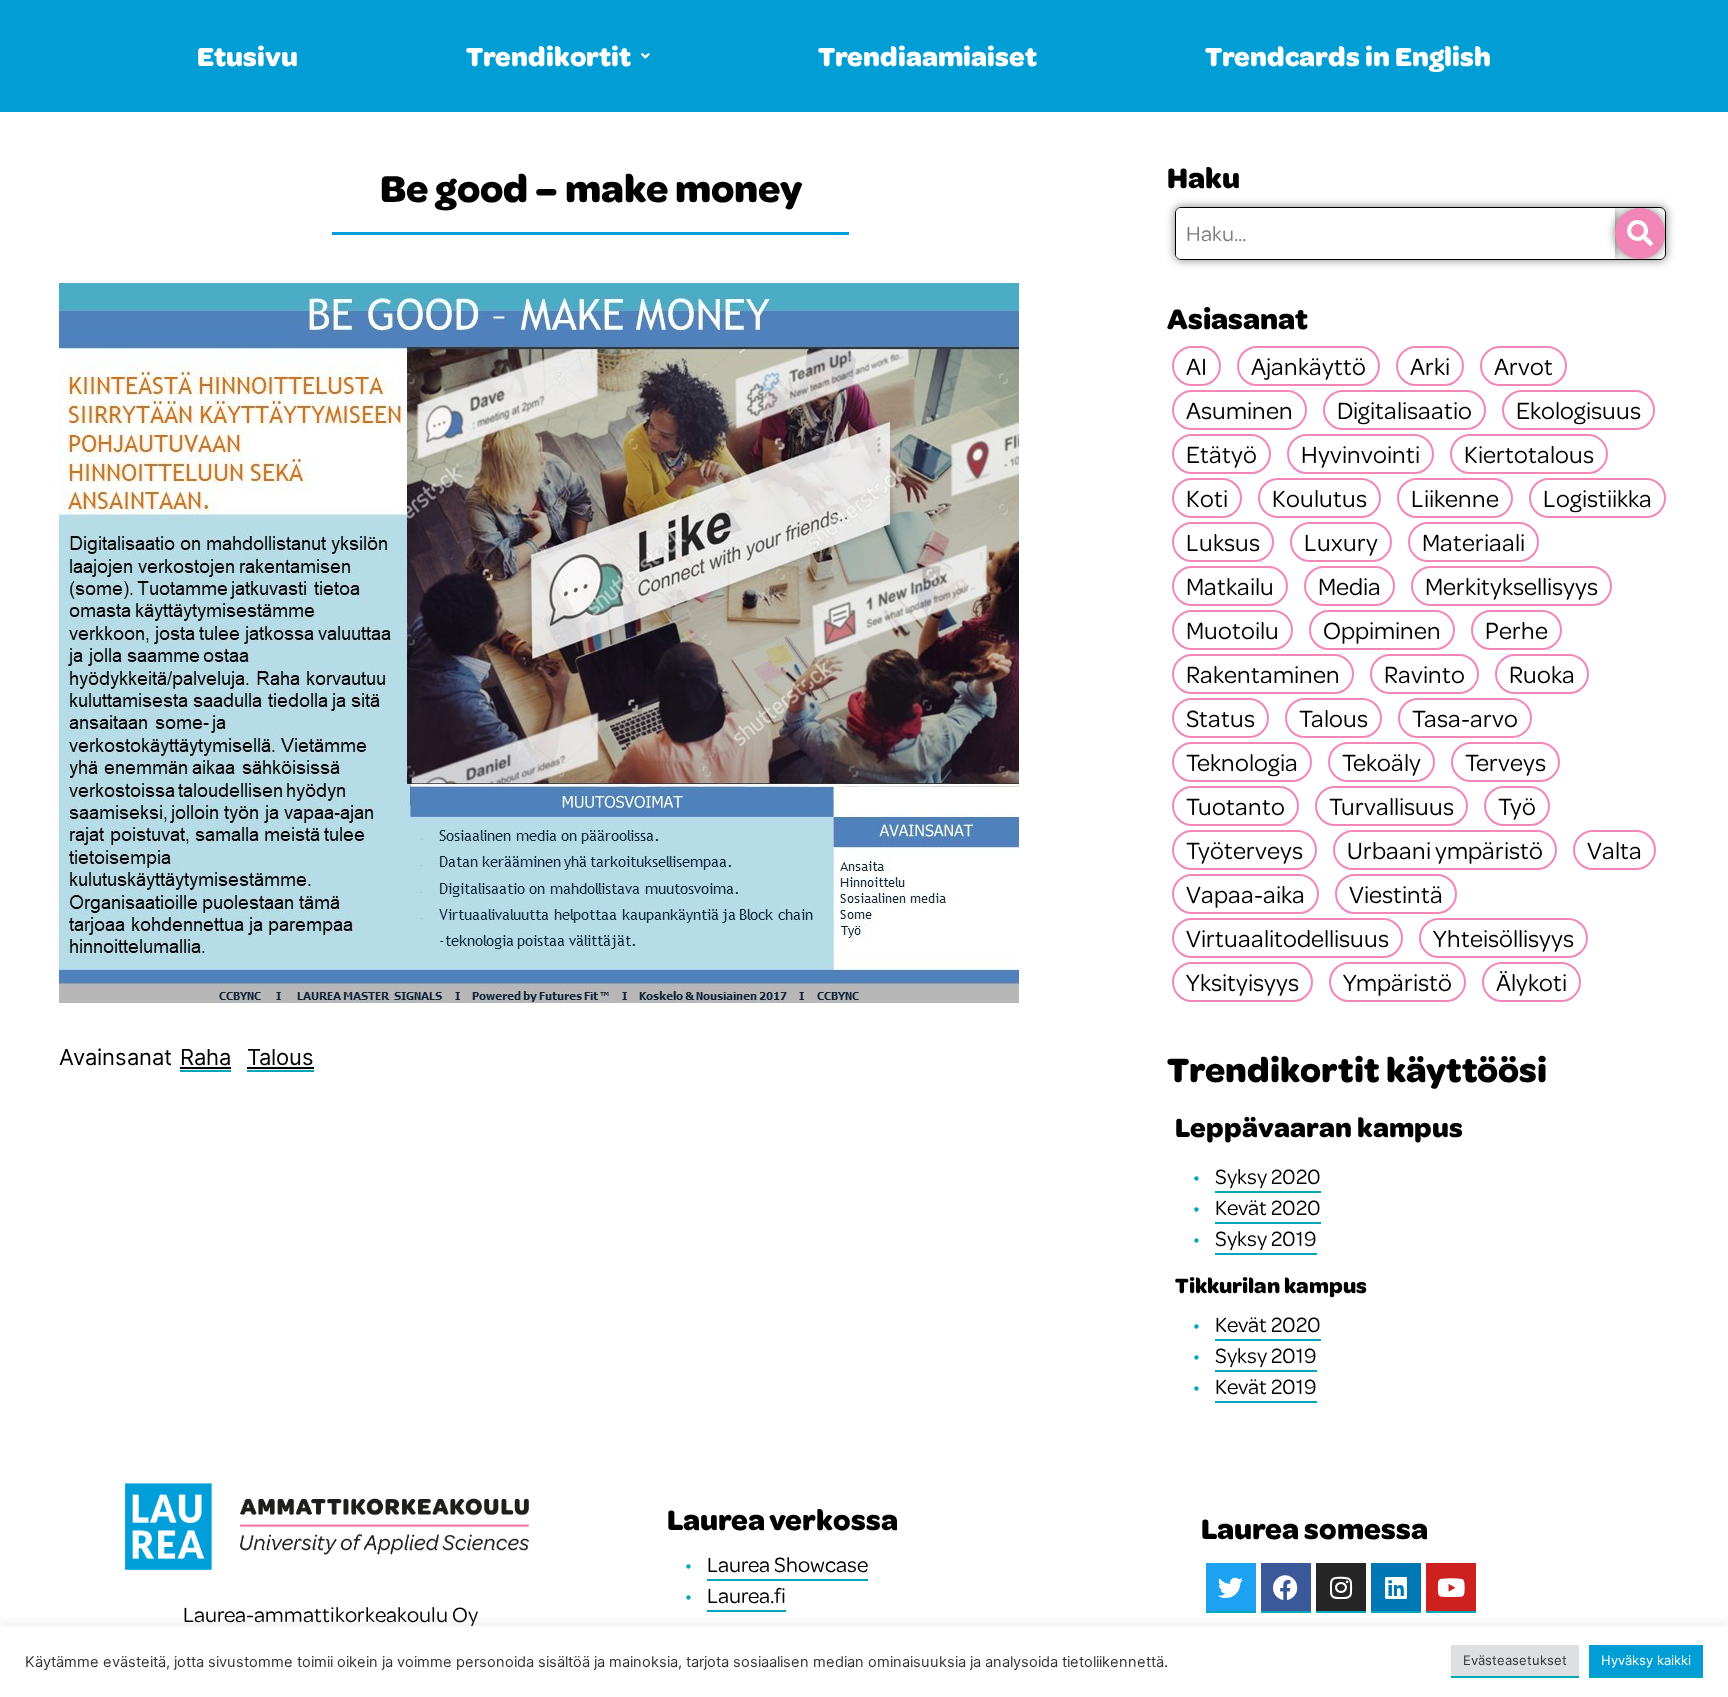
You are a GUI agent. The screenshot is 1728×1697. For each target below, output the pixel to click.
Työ (1517, 806)
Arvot (1523, 366)
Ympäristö (1397, 982)
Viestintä (1396, 894)
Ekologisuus (1578, 410)
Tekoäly (1381, 762)
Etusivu (247, 55)
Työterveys (1244, 850)
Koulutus (1319, 498)
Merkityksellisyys (1511, 586)
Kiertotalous (1529, 454)
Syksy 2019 (1266, 1238)
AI (1196, 366)
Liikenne (1455, 498)
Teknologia (1242, 762)
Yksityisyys (1242, 982)
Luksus (1223, 542)
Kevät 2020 (1268, 1207)
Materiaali (1473, 542)
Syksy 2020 (1268, 1176)
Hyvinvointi (1360, 454)
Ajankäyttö (1308, 366)
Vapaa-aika (1245, 894)
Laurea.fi (746, 1595)
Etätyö (1221, 454)
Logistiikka (1597, 498)
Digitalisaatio (1404, 410)
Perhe (1516, 630)
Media (1349, 586)
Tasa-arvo (1465, 718)
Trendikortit (548, 55)
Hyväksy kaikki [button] (1646, 1660)
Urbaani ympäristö (1445, 850)
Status (1220, 718)
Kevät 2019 (1266, 1386)
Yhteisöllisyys (1503, 938)
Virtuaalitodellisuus (1287, 938)
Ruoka (1542, 674)
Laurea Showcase (787, 1564)
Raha (205, 1057)
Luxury (1341, 542)
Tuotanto (1235, 806)
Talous (280, 1057)
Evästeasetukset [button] (1515, 1660)
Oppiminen (1382, 630)
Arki (1430, 366)
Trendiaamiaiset (927, 55)
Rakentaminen (1263, 674)
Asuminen (1239, 410)
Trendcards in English (1348, 55)
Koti (1207, 498)
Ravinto (1424, 674)
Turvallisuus (1391, 806)
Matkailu (1230, 586)
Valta (1614, 850)
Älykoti (1531, 982)
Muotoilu (1232, 630)
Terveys (1505, 762)
